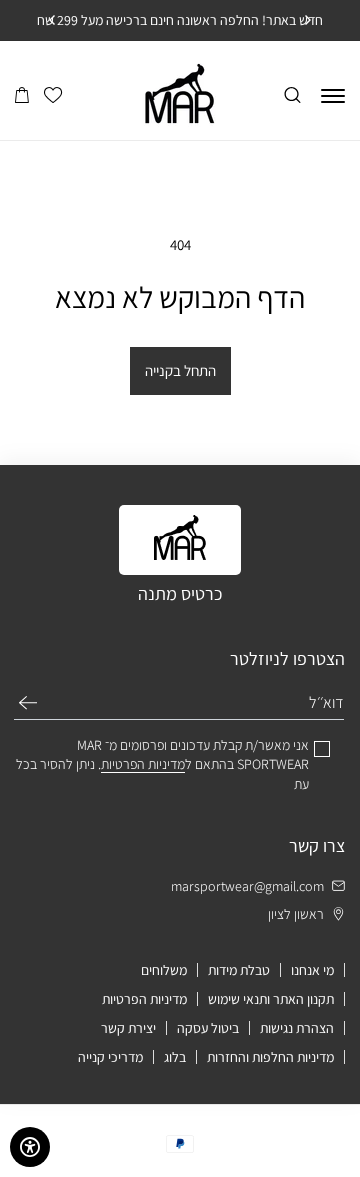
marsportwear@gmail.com (247, 886)
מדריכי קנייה (110, 1057)
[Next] (53, 20)
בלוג (175, 1057)
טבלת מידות (239, 970)
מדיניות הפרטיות (144, 999)
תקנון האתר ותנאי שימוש (271, 999)
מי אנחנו (312, 970)
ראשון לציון (296, 914)
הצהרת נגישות (297, 1028)
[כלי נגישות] (30, 1147)
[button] (22, 96)
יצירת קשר (128, 1028)
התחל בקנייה (180, 370)
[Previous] (307, 20)
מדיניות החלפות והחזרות (270, 1057)
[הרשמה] (28, 703)
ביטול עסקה (208, 1028)
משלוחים (164, 970)
